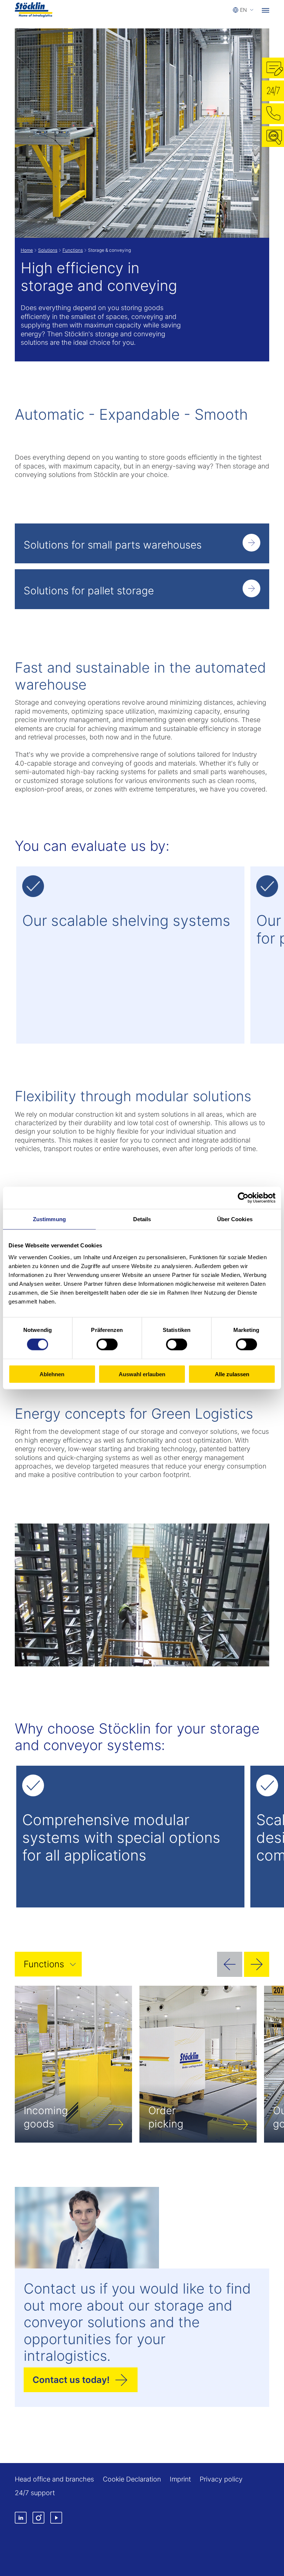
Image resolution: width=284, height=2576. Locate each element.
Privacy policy (221, 2479)
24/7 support (35, 2493)
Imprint (180, 2479)
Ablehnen (52, 1374)
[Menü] (266, 10)
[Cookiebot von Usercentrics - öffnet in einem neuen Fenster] (243, 1198)
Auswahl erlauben (142, 1374)
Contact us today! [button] (71, 2380)
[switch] (107, 1344)
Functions (73, 250)
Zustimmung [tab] (49, 1219)
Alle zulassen (232, 1374)
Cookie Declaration (132, 2479)
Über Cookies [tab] (235, 1219)
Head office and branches (54, 2479)
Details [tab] (142, 1219)
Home (27, 250)
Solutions (48, 250)
